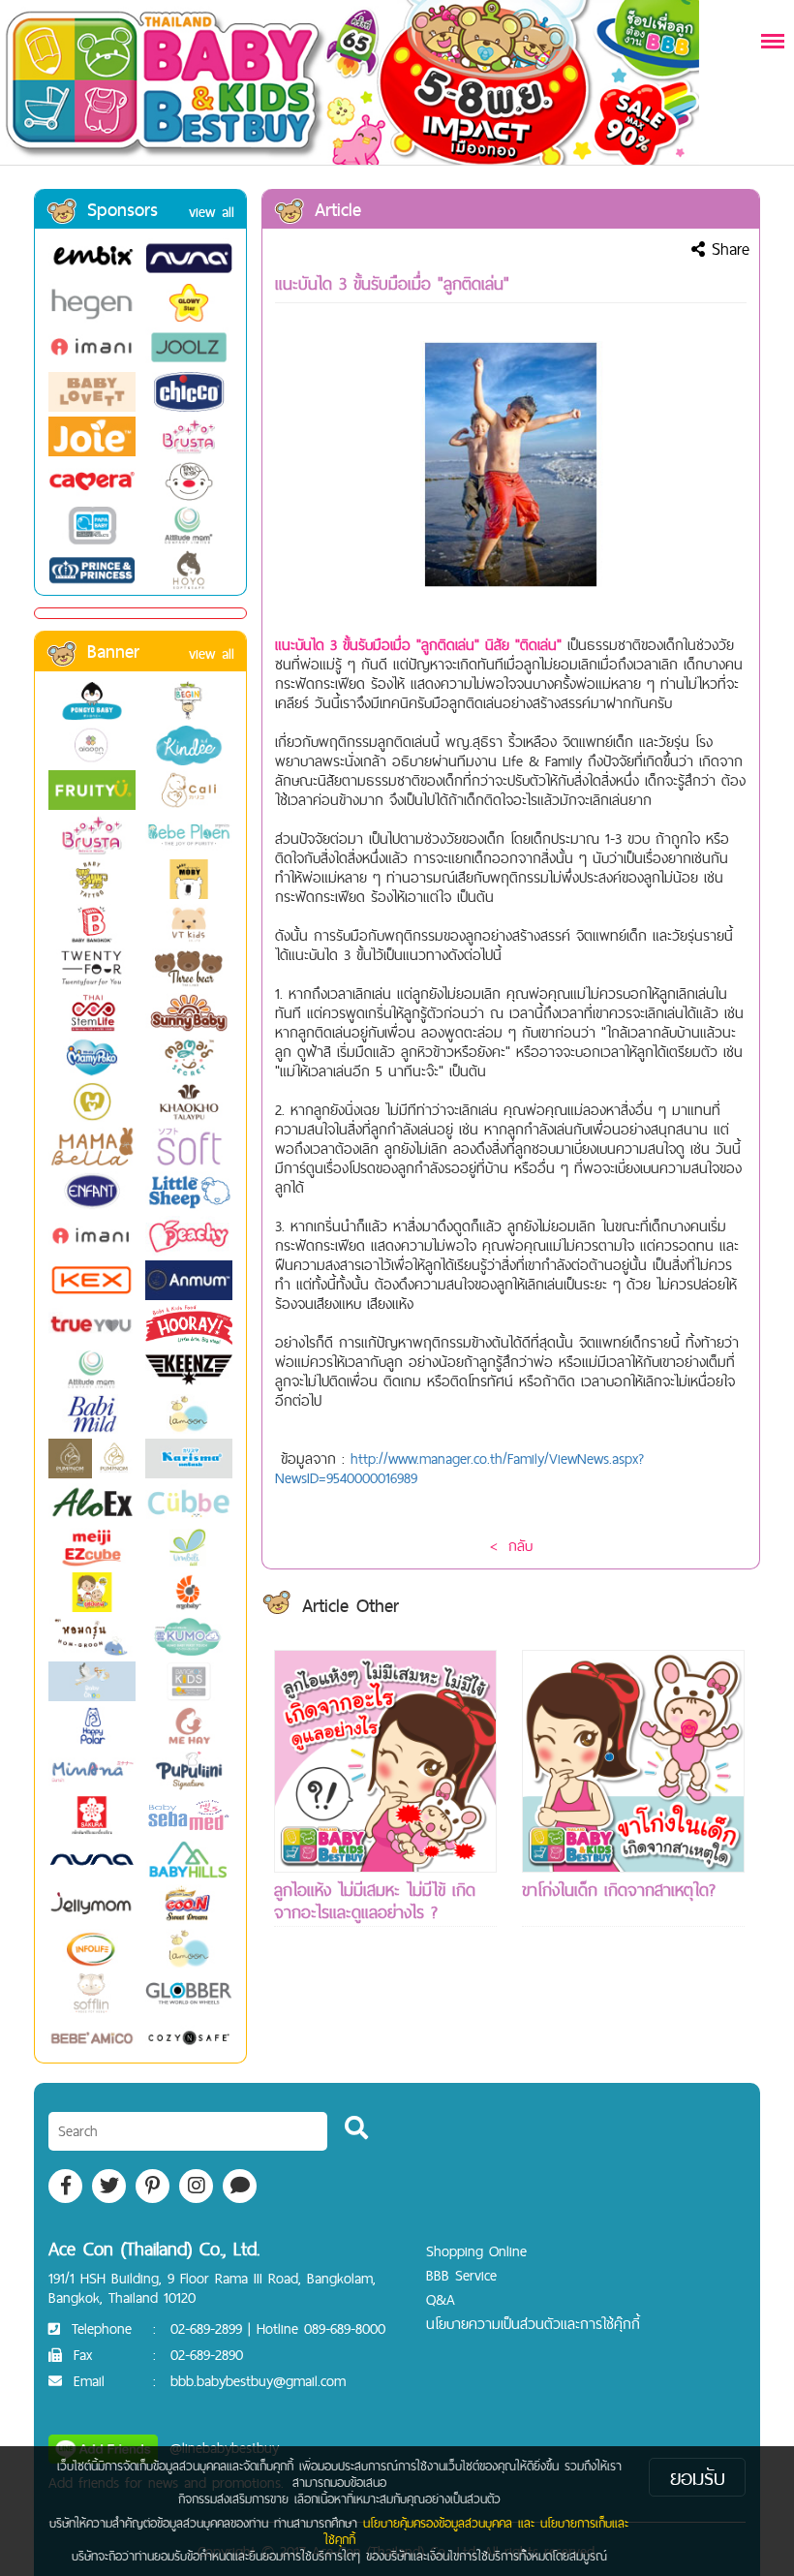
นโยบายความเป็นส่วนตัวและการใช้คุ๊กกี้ (533, 2324)
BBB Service (461, 2275)
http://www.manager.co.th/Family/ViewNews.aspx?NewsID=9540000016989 (459, 1468)
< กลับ (511, 1546)
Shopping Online (476, 2251)
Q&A (441, 2299)
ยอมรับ (698, 2477)
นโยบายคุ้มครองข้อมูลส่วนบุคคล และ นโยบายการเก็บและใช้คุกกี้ (476, 2531)
